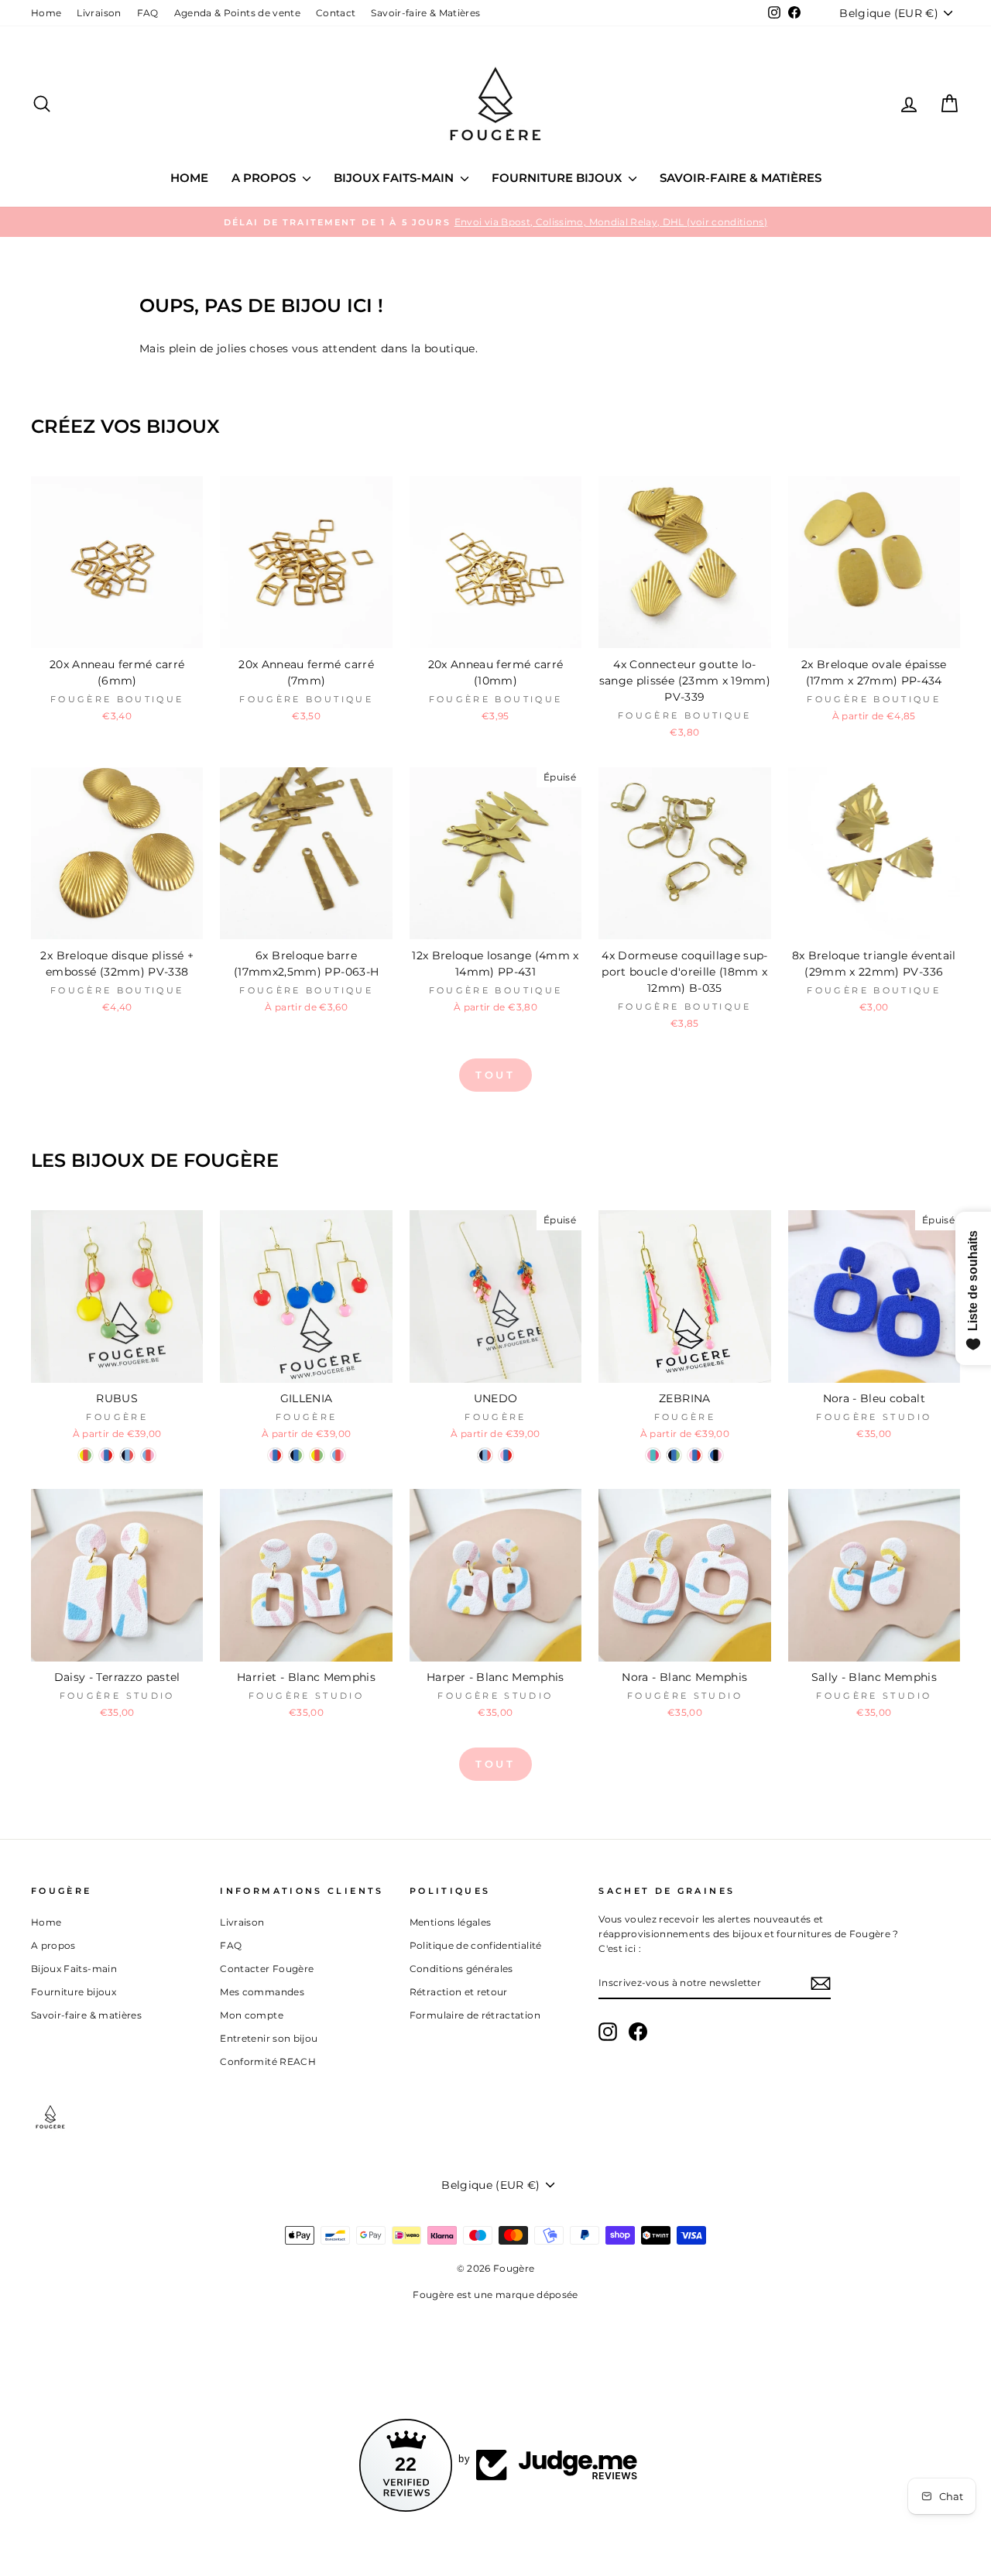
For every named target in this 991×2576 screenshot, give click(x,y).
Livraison (99, 13)
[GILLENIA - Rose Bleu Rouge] (275, 1455)
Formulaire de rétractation (475, 2015)
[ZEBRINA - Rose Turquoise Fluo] (653, 1455)
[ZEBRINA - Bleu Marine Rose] (716, 1455)
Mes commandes (262, 1992)
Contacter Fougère (267, 1969)
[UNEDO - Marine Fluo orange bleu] (485, 1455)
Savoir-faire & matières (741, 178)
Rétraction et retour (459, 1992)
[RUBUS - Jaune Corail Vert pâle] (86, 1455)
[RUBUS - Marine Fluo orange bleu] (127, 1455)
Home (46, 13)
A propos (265, 178)
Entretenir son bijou (269, 2038)
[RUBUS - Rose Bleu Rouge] (106, 1455)
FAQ (148, 13)
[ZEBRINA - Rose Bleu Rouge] (695, 1455)
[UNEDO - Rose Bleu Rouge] (506, 1455)
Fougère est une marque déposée (495, 2295)
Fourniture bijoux (558, 178)
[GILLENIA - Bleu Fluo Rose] (338, 1455)
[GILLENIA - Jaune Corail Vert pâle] (317, 1455)
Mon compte (252, 2015)
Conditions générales (461, 1969)
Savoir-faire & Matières (425, 13)
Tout (496, 1075)
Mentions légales (451, 1922)
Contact (336, 13)
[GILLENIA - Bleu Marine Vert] (296, 1455)
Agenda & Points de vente (237, 13)
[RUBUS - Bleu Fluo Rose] (148, 1455)
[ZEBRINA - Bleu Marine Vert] (674, 1455)
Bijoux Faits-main (395, 178)
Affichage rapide (117, 631)
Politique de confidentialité (476, 1945)
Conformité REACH (268, 2061)
